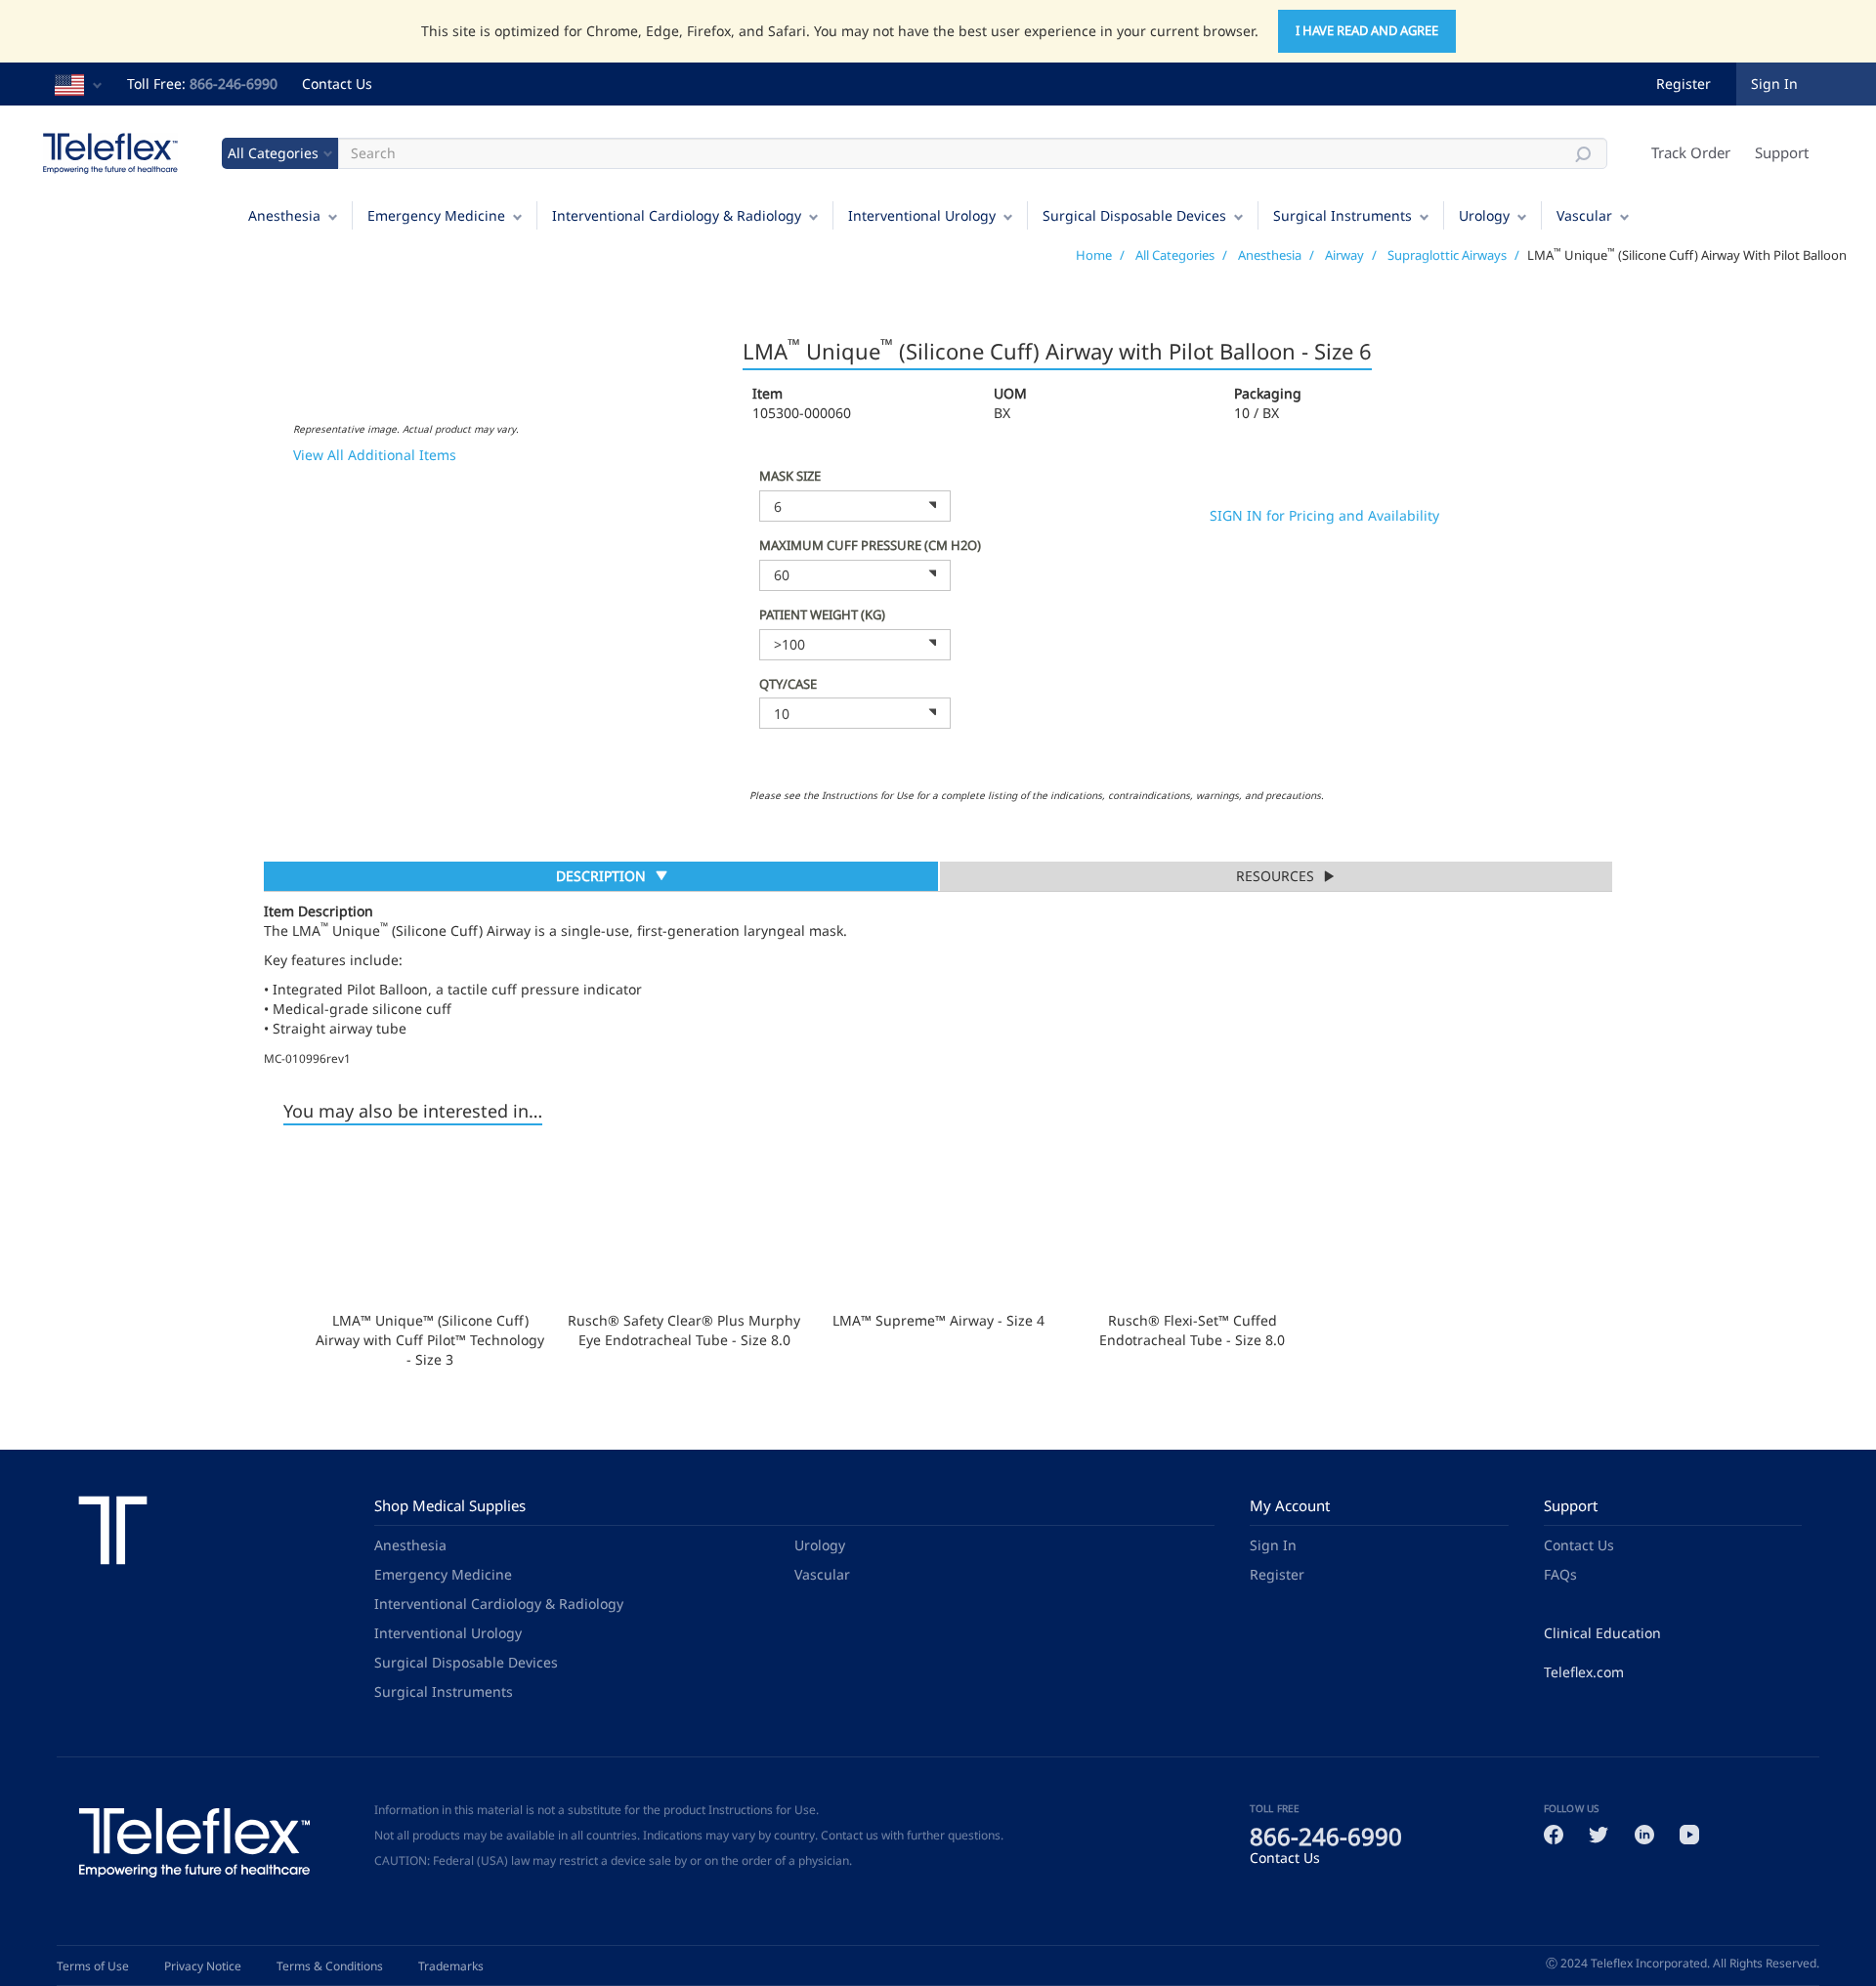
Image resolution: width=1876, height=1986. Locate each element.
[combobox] (855, 506)
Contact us (850, 1835)
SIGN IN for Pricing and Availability (1324, 515)
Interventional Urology (922, 215)
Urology (1484, 215)
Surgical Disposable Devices (1134, 215)
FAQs (1560, 1574)
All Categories (1175, 255)
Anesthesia (284, 215)
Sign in (1774, 84)
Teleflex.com (1584, 1672)
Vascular (1584, 215)
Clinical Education (1602, 1633)
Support (1782, 152)
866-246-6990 (234, 84)
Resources (1275, 876)
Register (1684, 84)
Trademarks (451, 1966)
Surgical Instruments (1343, 215)
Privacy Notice (203, 1966)
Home (1094, 255)
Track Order (1691, 152)
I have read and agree (1367, 30)
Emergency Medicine (436, 215)
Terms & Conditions (330, 1966)
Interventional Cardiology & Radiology (677, 215)
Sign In (1273, 1545)
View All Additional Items (375, 455)
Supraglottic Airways (1447, 255)
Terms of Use (93, 1966)
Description (600, 878)
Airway (1344, 255)
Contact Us (337, 84)
